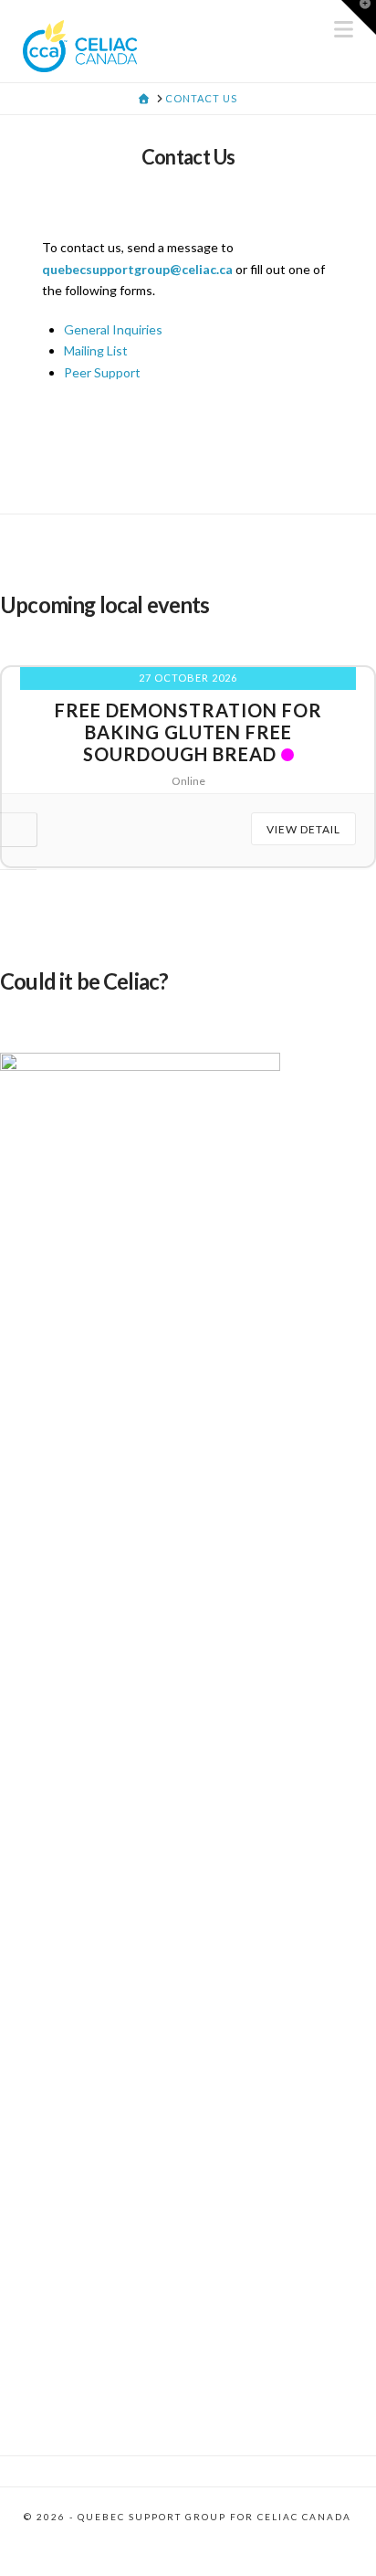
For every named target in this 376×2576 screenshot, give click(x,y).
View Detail (303, 829)
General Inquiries (113, 329)
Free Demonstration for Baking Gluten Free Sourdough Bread (188, 732)
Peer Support (102, 372)
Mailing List (96, 350)
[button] (359, 17)
